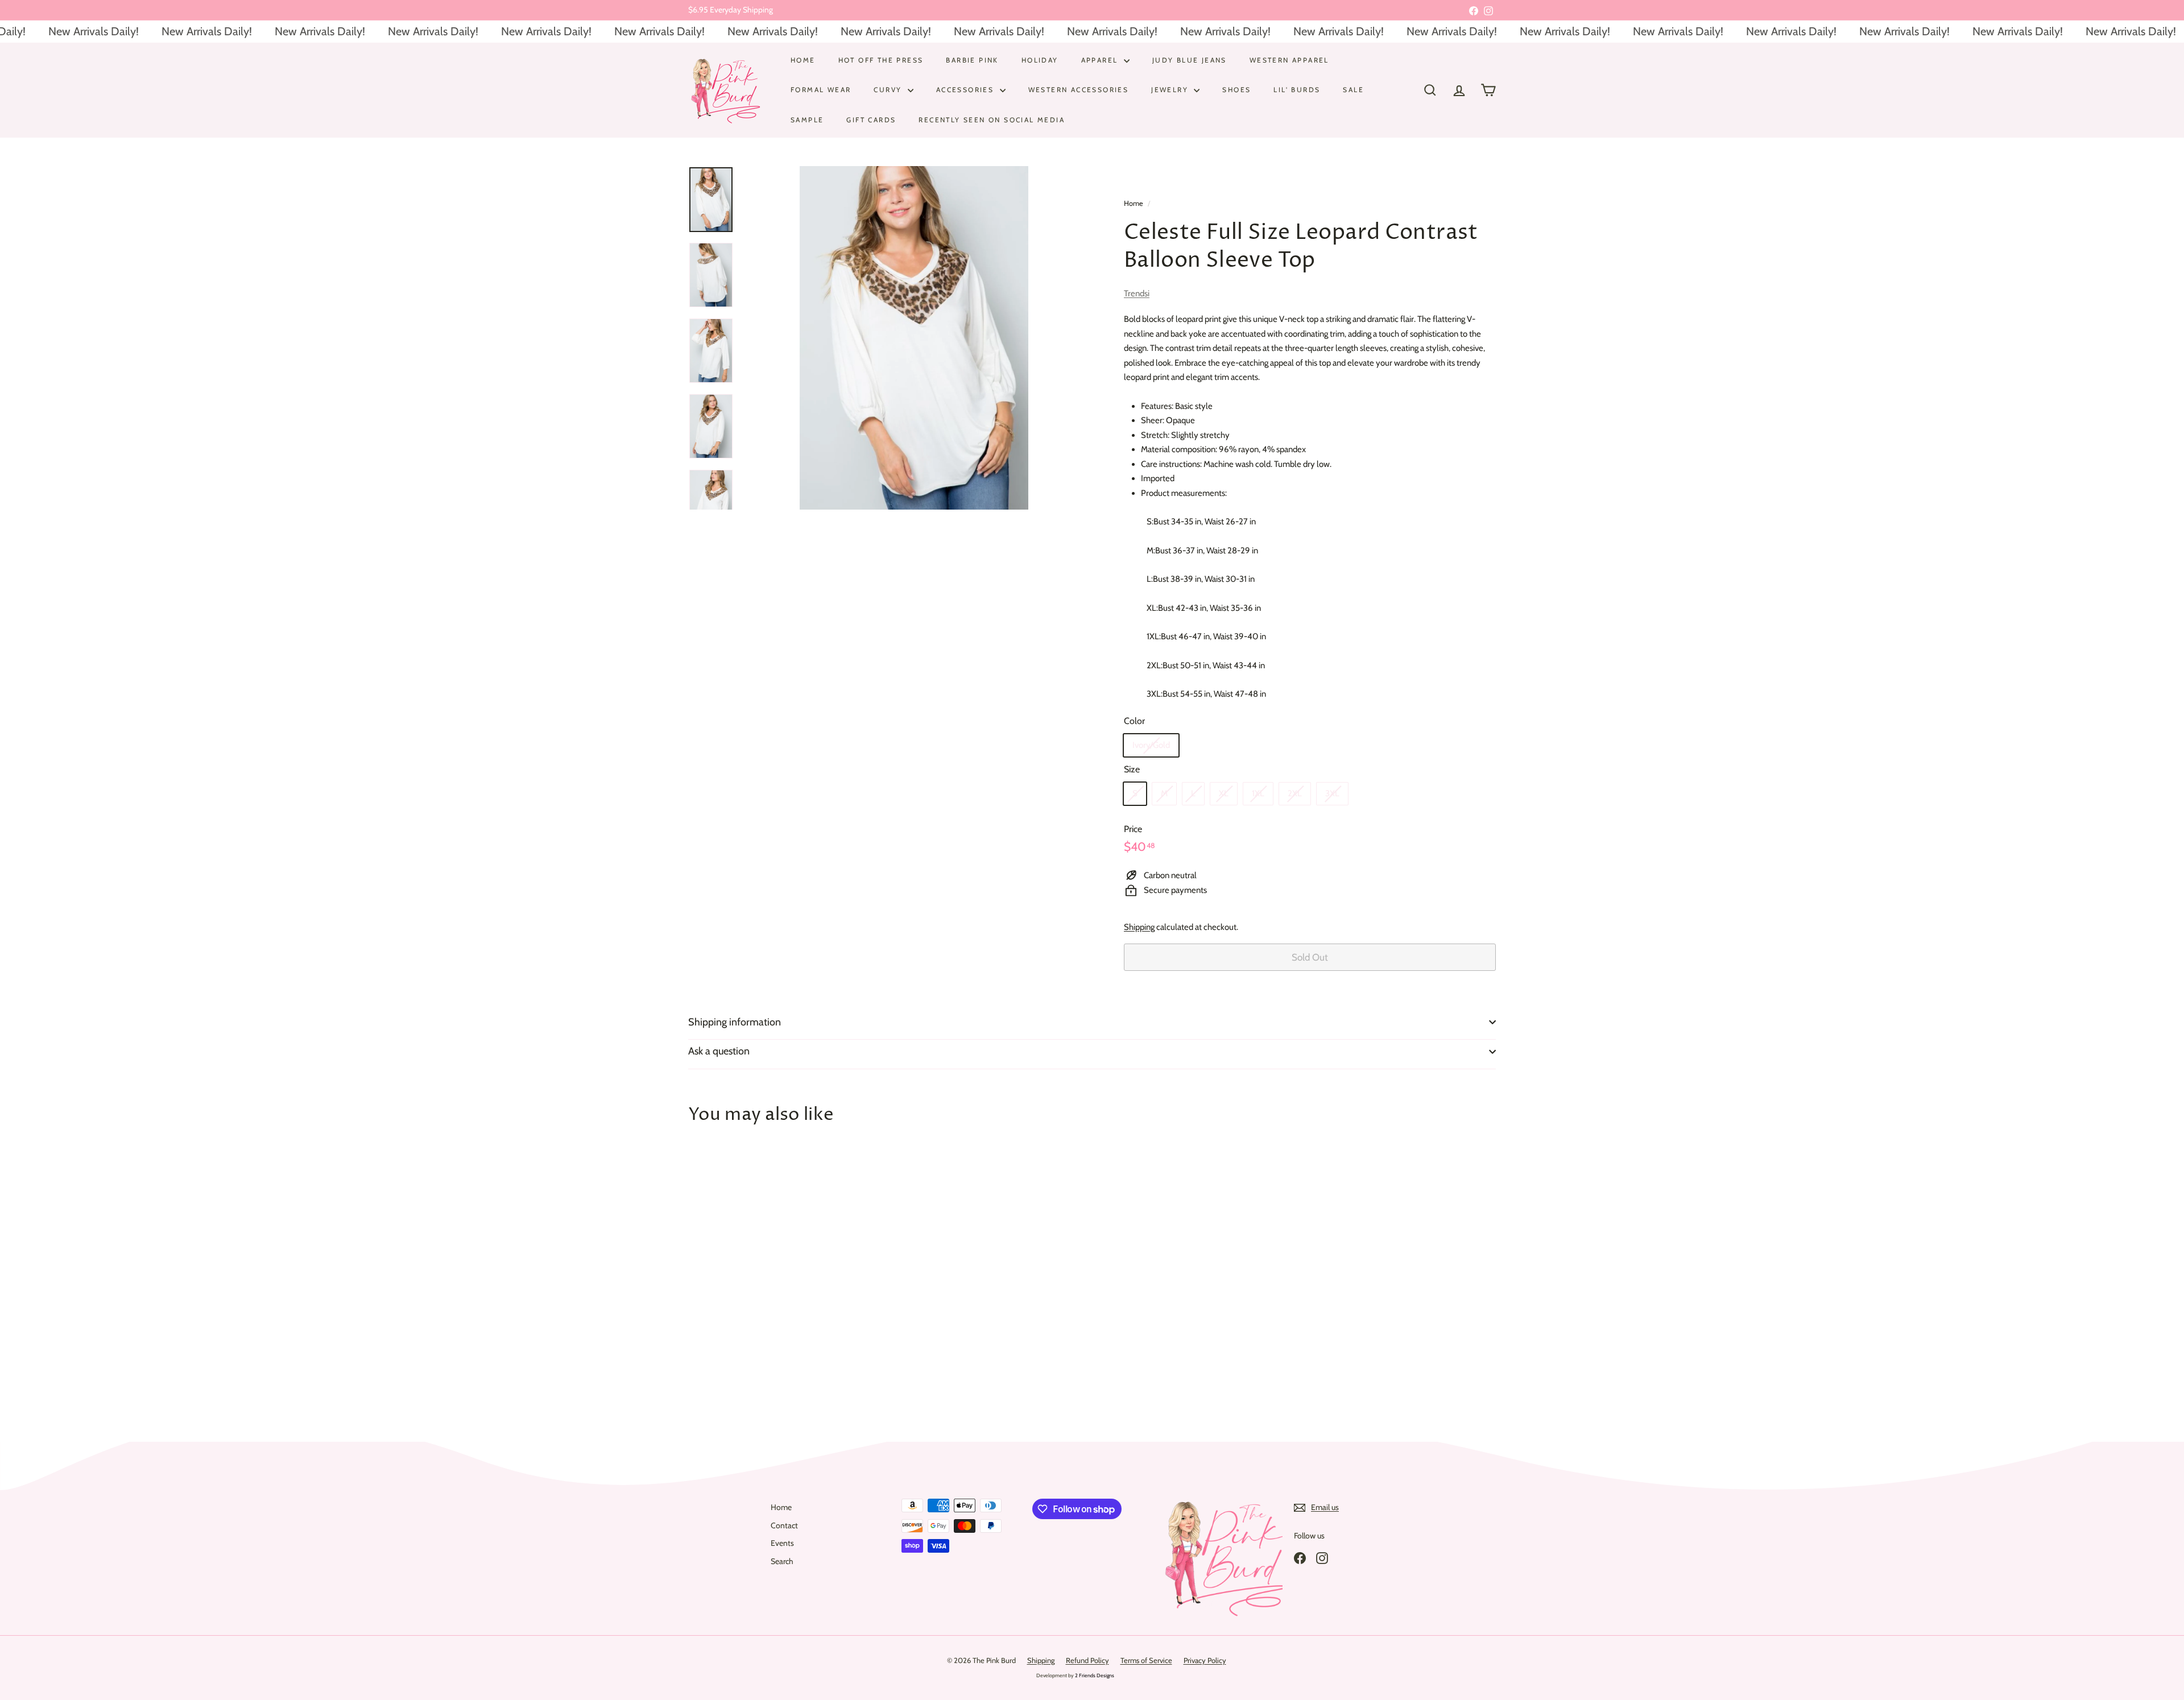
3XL (1332, 793)
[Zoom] (914, 338)
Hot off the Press (881, 60)
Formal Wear (821, 90)
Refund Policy (1087, 1660)
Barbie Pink (972, 60)
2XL (1295, 793)
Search (782, 1561)
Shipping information (735, 1022)
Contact (784, 1525)
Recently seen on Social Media (992, 119)
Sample (807, 119)
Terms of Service (1146, 1660)
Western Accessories (1079, 90)
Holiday (1040, 60)
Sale (1353, 90)
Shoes (1236, 90)
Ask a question (719, 1051)
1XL (1258, 793)
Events (782, 1543)
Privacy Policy (1205, 1660)
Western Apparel (1289, 60)
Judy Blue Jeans (1190, 60)
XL (1224, 793)
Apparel (1101, 60)
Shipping (1139, 927)
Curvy (889, 90)
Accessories (967, 90)
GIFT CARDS (871, 119)
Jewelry (1171, 90)
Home (803, 60)
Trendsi (1137, 293)
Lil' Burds (1297, 90)
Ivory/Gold (1151, 745)
